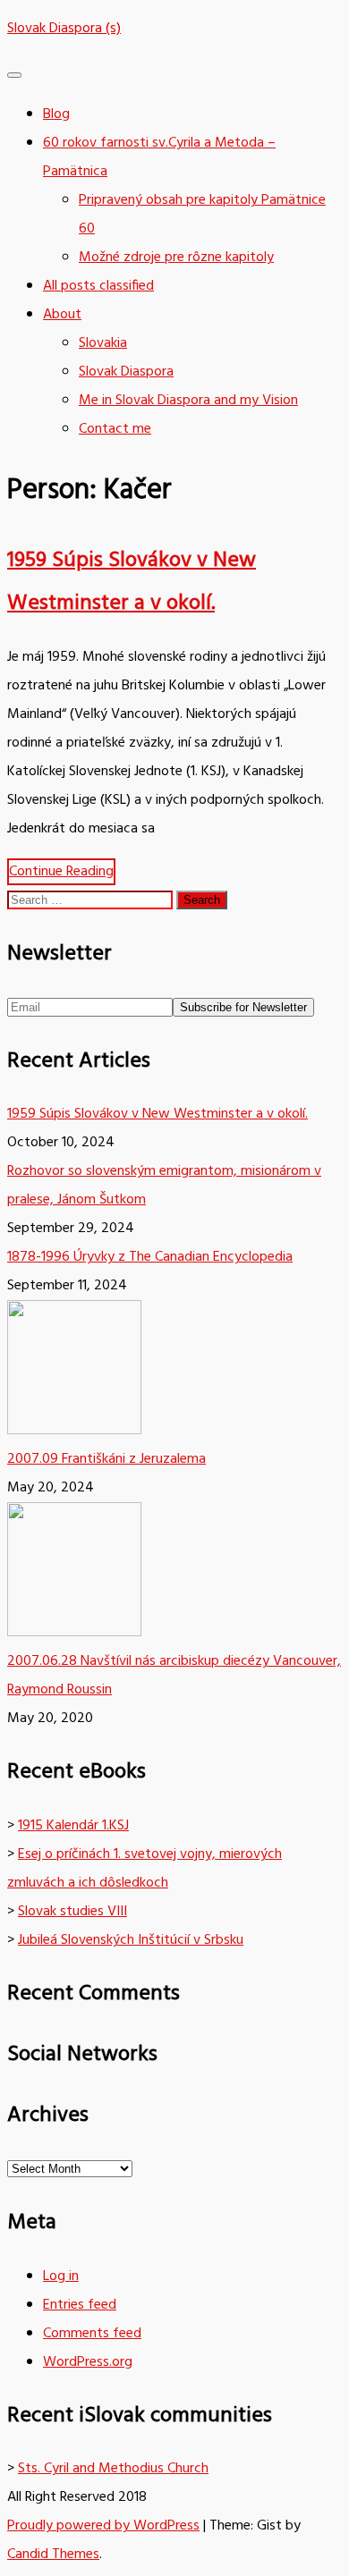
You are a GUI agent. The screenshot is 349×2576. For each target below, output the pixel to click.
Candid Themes (53, 2555)
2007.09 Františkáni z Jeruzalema (106, 1459)
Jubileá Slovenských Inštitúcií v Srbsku (131, 1940)
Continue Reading (61, 872)
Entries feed (80, 2305)
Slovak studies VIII (72, 1912)
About (62, 315)
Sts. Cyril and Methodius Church (113, 2469)
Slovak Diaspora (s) (64, 29)
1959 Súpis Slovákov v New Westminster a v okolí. (157, 1114)
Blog (56, 114)
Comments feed (92, 2334)
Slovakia (103, 343)
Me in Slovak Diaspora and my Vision (188, 401)
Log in (61, 2276)
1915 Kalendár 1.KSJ (73, 1826)
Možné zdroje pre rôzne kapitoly (176, 258)
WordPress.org (88, 2362)
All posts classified (98, 286)
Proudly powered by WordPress (103, 2526)
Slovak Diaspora (126, 372)
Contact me (115, 429)
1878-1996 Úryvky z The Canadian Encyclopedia (150, 1257)
